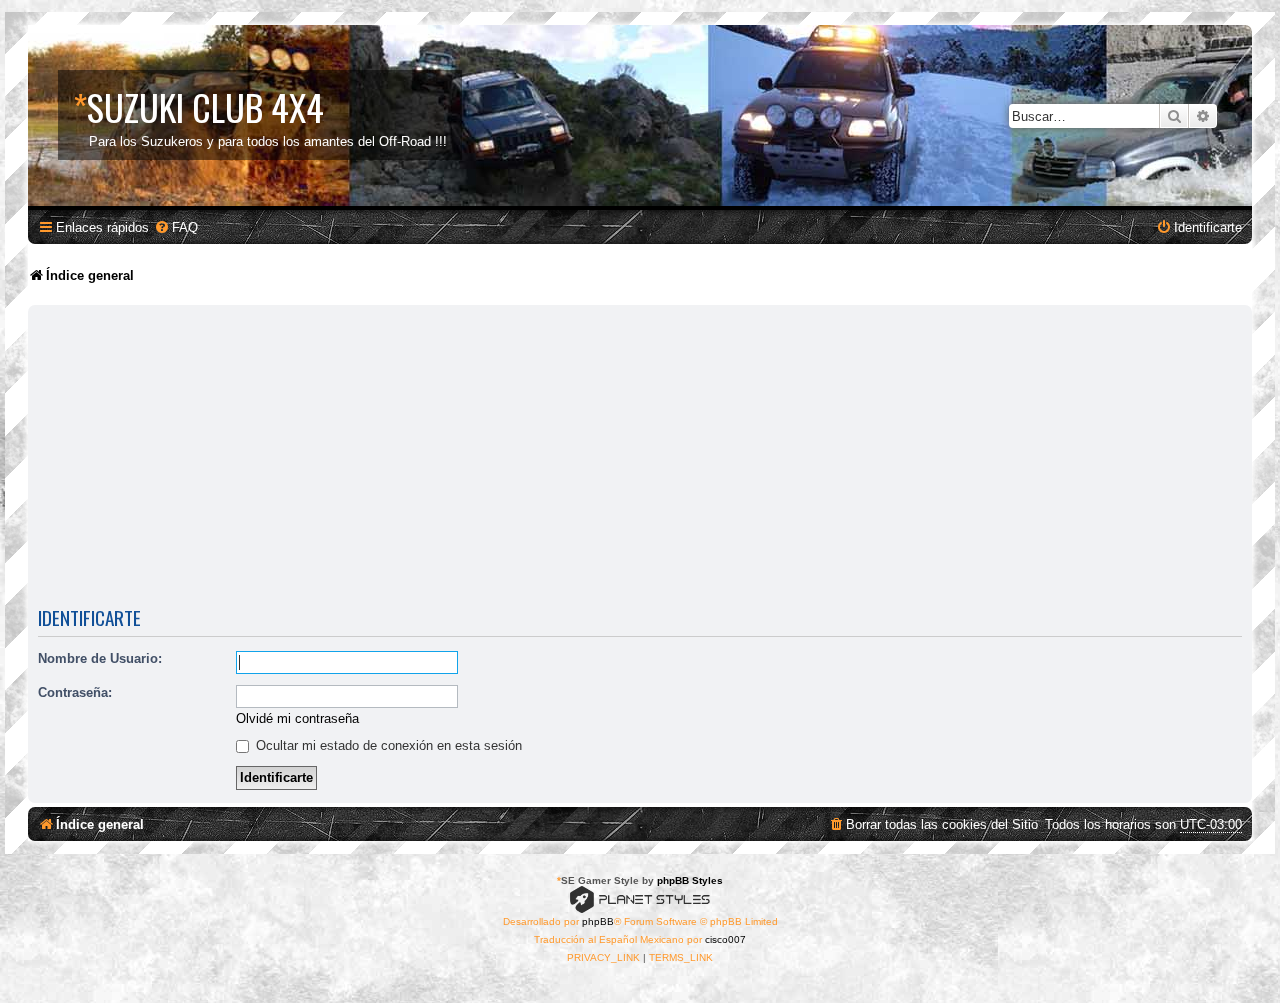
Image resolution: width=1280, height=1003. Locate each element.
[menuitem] (176, 227)
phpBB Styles (690, 880)
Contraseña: (75, 692)
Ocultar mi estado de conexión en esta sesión (387, 745)
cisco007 (725, 939)
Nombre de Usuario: (100, 658)
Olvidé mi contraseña (297, 718)
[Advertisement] (640, 460)
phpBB (598, 921)
